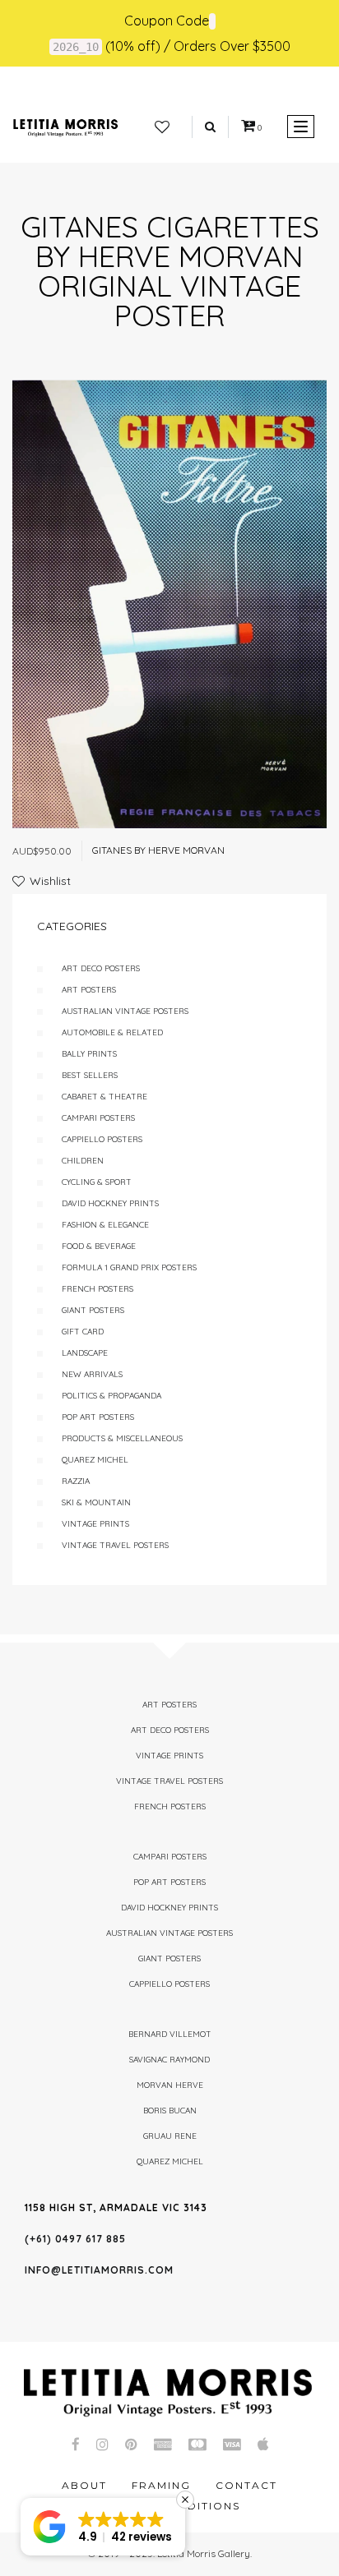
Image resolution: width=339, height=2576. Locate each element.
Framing (161, 2485)
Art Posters (89, 990)
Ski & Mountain (96, 1502)
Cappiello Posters (102, 1139)
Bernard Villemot (170, 2034)
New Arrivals (92, 1374)
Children (83, 1161)
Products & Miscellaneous (122, 1438)
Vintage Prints (95, 1524)
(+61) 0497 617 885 (75, 2239)
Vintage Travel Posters (115, 1545)
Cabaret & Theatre (104, 1097)
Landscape (85, 1353)
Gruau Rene (170, 2136)
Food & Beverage (99, 1246)
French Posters (98, 1289)
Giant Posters (93, 1310)
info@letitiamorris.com (99, 2270)
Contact (246, 2485)
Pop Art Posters (98, 1417)
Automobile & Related (112, 1032)
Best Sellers (90, 1075)
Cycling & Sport (97, 1182)
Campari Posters (98, 1118)
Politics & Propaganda (111, 1396)
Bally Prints (89, 1054)
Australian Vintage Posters (125, 1011)
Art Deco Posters (101, 968)
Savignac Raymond (169, 2060)
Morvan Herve (170, 2085)
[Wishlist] (162, 127)
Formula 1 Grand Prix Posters (129, 1267)
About (84, 2485)
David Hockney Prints (110, 1203)
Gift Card (83, 1332)
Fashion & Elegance (105, 1225)
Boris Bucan (170, 2111)
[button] (103, 2527)
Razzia (76, 1481)
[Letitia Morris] (65, 127)
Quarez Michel (95, 1460)
